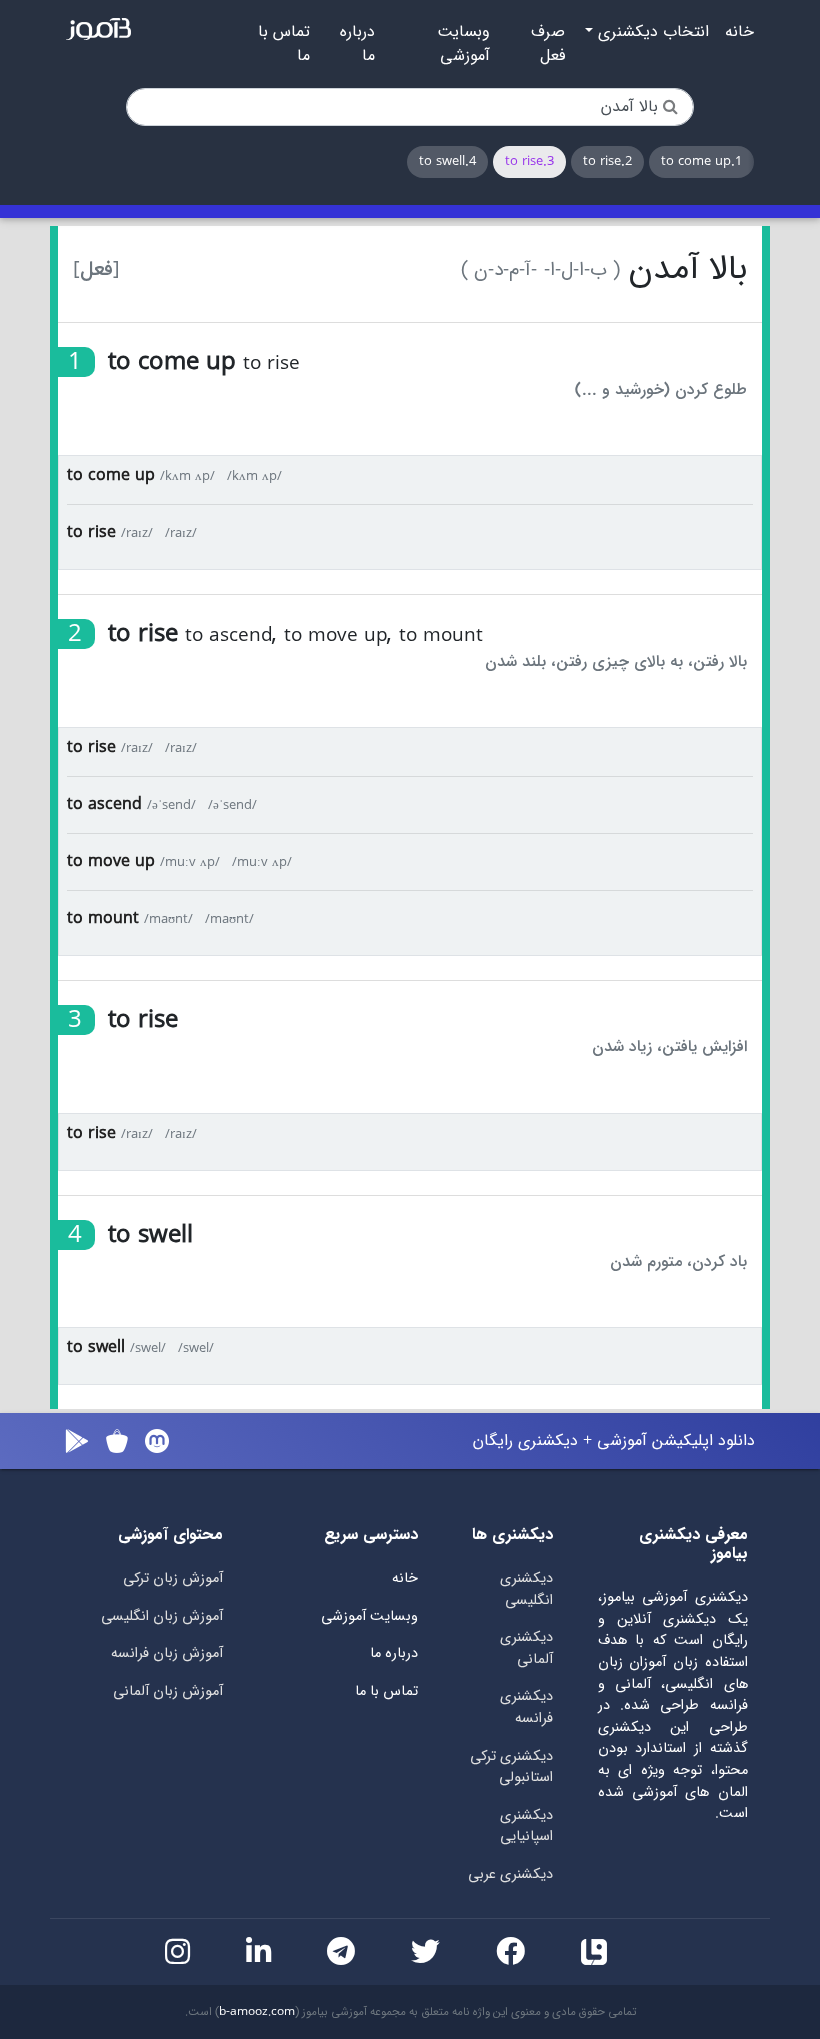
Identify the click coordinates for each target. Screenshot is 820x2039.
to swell (96, 1347)
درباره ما (357, 44)
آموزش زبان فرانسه (167, 1653)
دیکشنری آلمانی (526, 1648)
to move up (111, 861)
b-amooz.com (257, 2012)
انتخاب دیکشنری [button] (651, 32)
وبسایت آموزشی (463, 44)
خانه (739, 32)
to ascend (104, 804)
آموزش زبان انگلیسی (162, 1616)
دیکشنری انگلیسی (526, 1589)
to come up (111, 475)
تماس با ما (284, 44)
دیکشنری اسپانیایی (526, 1826)
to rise (91, 532)
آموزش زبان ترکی (173, 1578)
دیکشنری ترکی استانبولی (511, 1767)
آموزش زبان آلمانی (168, 1691)
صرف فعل (548, 44)
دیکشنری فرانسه (526, 1707)
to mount (103, 918)
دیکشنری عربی (510, 1874)
